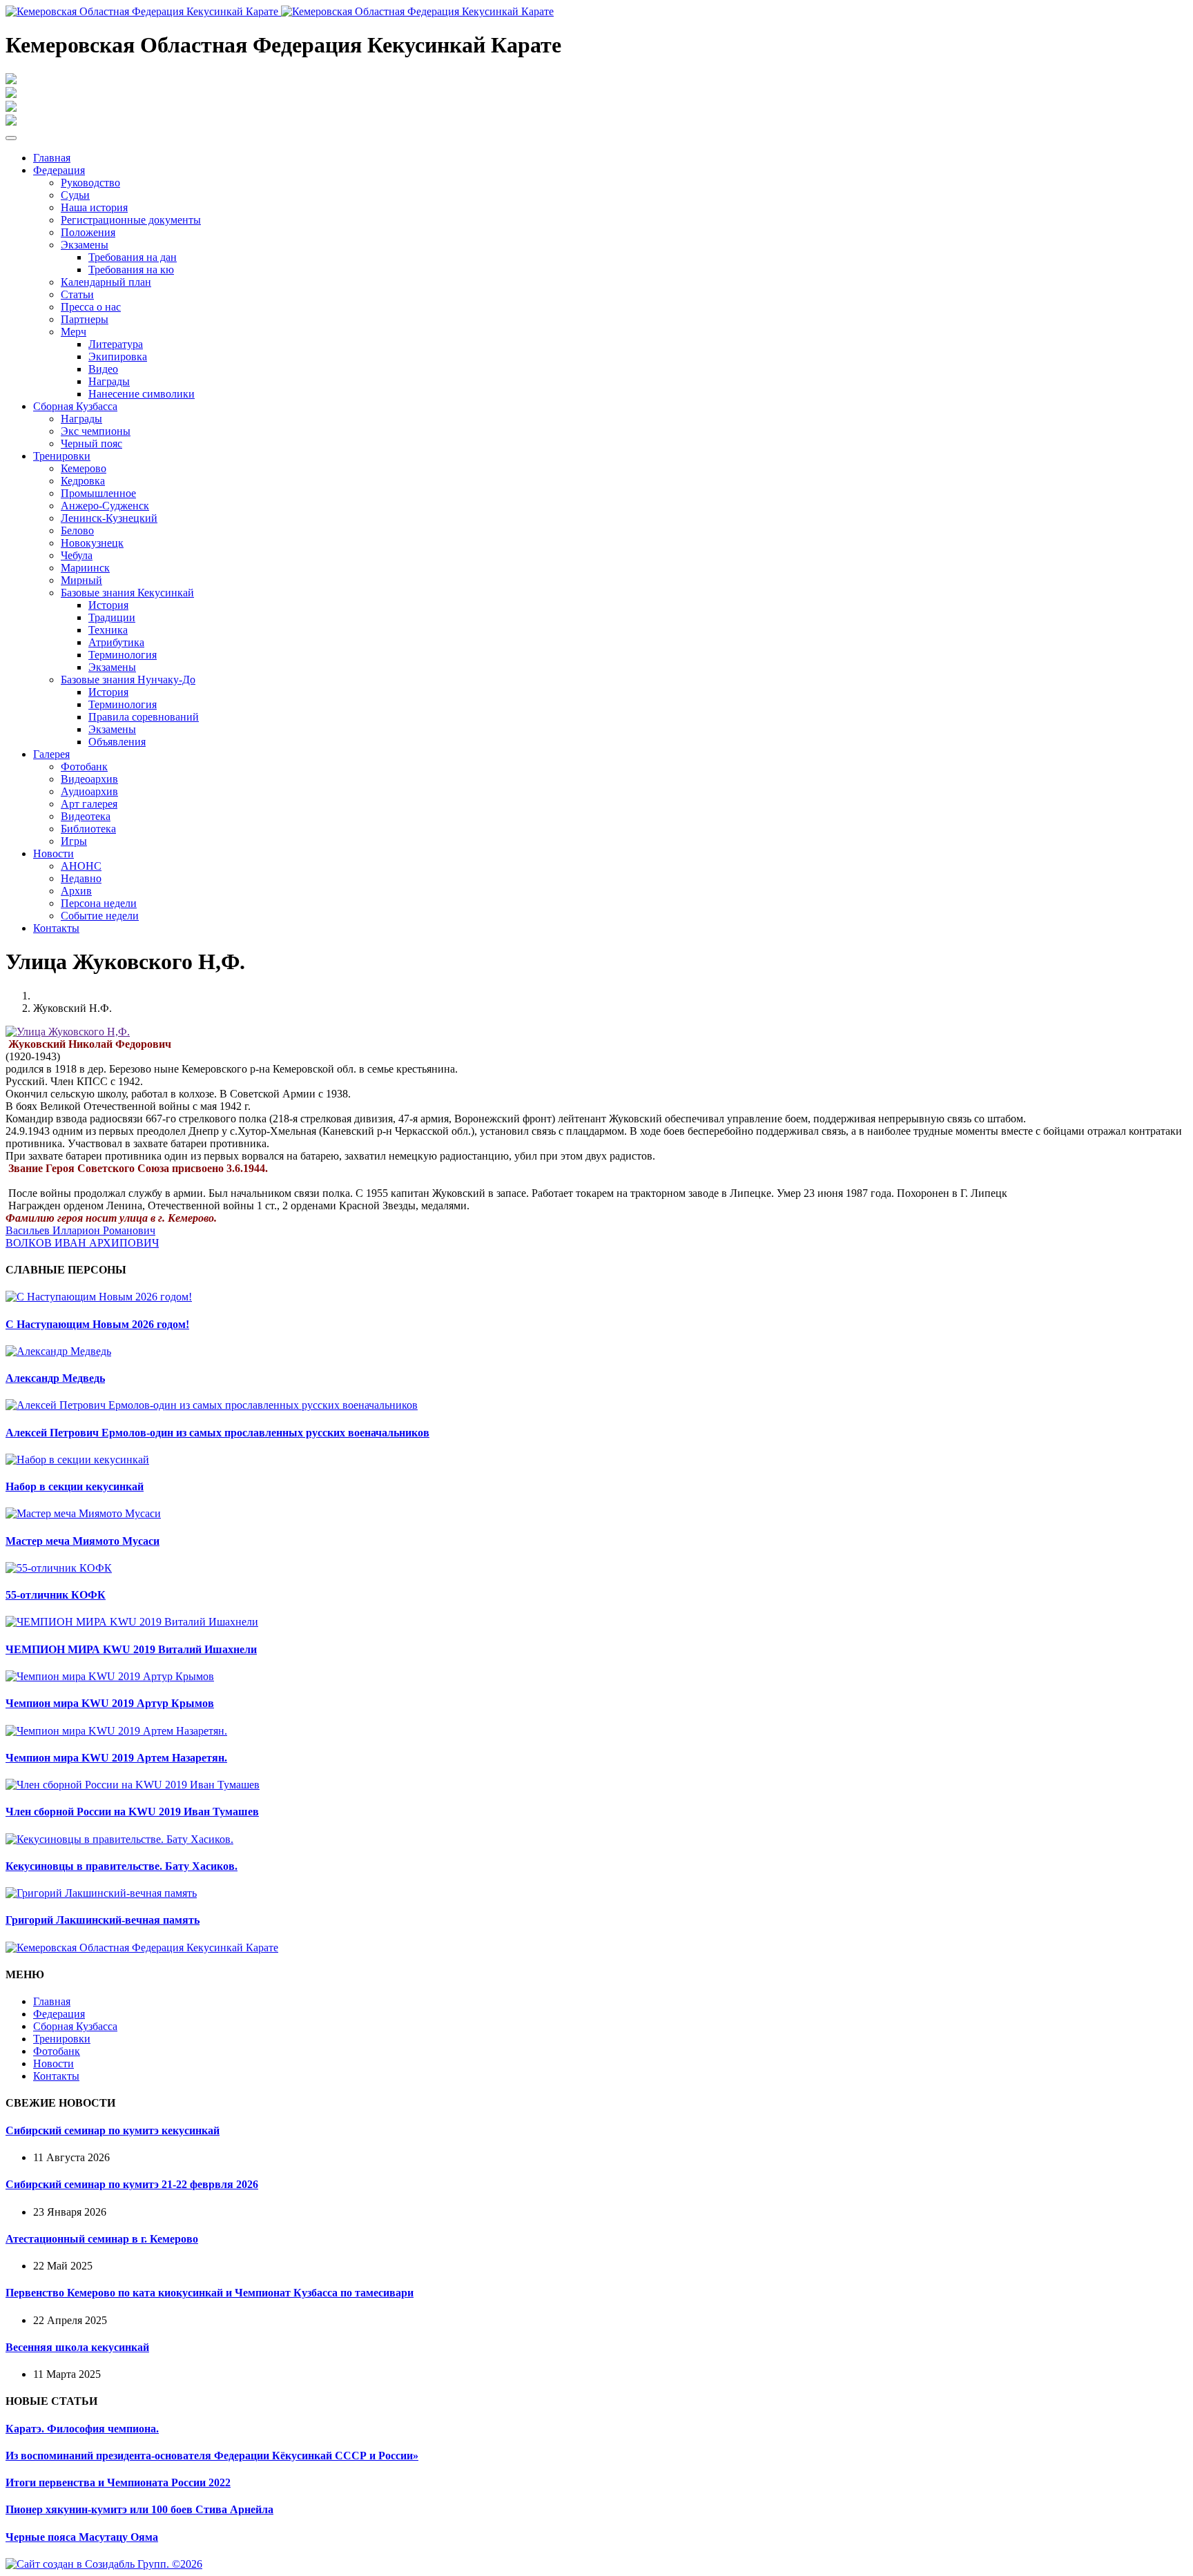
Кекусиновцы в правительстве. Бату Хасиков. (122, 1866)
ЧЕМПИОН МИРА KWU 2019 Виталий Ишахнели (131, 1649)
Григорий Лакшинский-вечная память (103, 1920)
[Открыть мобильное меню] (11, 138)
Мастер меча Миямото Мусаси (83, 1541)
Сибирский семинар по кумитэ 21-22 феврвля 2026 (132, 2184)
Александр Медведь (55, 1378)
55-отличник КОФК (56, 1595)
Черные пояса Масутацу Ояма (82, 2537)
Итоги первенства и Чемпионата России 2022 (118, 2482)
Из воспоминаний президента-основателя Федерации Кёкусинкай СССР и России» (212, 2456)
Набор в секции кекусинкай (75, 1486)
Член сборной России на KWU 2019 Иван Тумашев (132, 1812)
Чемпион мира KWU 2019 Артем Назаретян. (116, 1758)
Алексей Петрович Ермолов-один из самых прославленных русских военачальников (217, 1433)
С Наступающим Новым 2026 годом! (97, 1324)
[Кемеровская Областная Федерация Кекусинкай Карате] (142, 1948)
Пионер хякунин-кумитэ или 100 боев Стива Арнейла (139, 2509)
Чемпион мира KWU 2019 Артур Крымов (110, 1703)
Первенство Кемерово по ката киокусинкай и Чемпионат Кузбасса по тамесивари (210, 2293)
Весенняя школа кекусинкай (77, 2347)
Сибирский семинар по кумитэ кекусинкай (113, 2130)
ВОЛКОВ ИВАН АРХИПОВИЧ (82, 1243)
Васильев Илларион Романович (80, 1230)
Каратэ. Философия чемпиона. (82, 2429)
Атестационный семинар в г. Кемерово (102, 2239)
